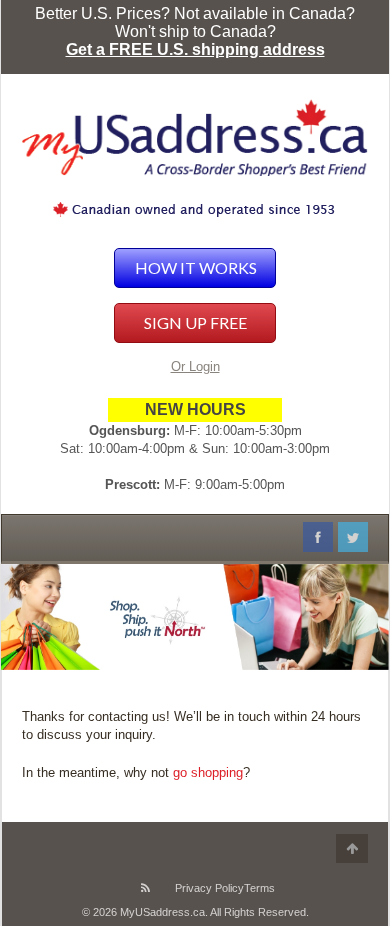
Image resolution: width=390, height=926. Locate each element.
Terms (259, 888)
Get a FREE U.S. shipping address (195, 49)
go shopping (208, 772)
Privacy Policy (209, 888)
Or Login (195, 366)
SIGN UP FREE (195, 322)
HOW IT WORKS (196, 267)
